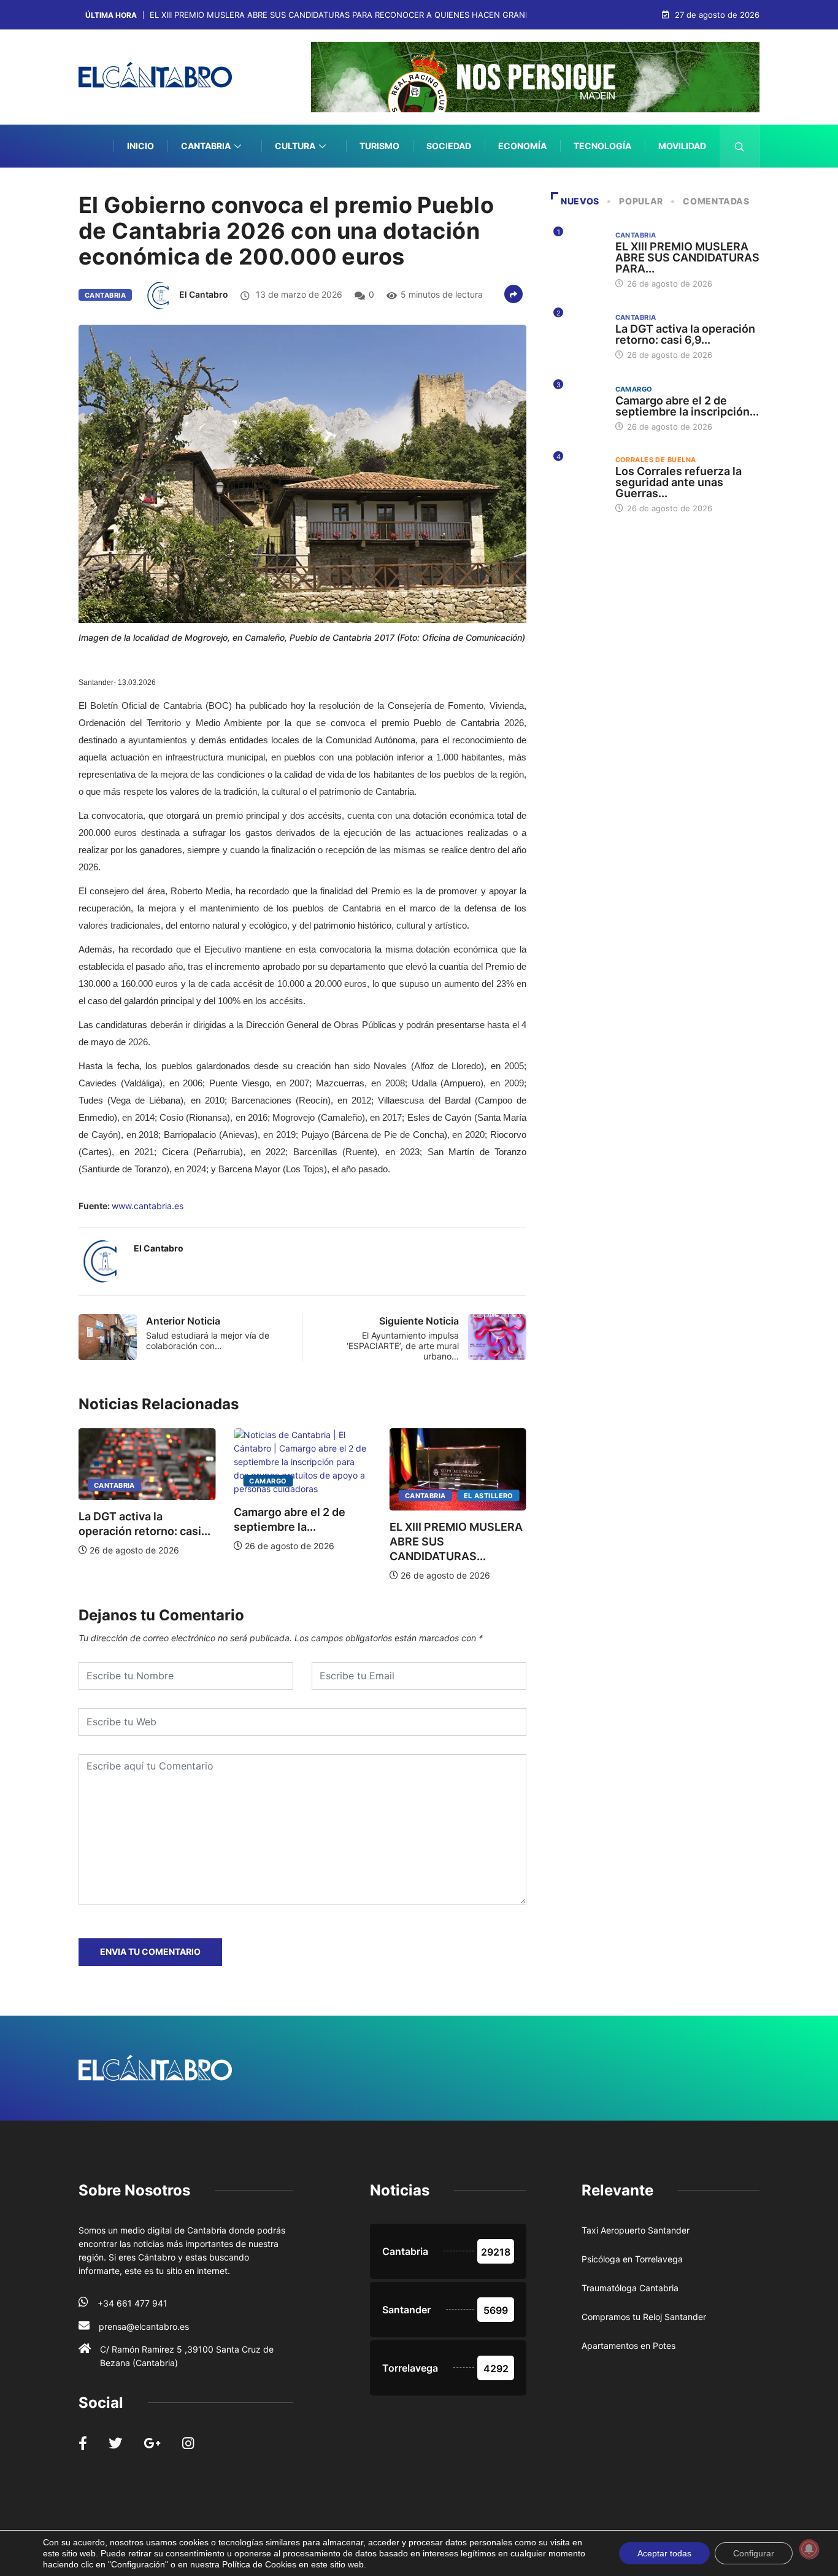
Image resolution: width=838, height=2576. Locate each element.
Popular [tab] (641, 201)
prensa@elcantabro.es (144, 2327)
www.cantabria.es (148, 1206)
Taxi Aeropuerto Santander (636, 2230)
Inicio (140, 146)
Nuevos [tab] (580, 201)
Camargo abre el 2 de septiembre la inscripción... (687, 406)
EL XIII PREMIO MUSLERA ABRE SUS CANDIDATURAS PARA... (687, 257)
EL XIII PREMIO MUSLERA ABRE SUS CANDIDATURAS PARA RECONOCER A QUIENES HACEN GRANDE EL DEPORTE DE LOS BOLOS (398, 15)
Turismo (379, 146)
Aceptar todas (664, 2553)
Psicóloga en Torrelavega (632, 2259)
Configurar (754, 2553)
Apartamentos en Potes (628, 2346)
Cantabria (206, 146)
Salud (692, 189)
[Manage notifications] (809, 2549)
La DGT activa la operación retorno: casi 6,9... (685, 334)
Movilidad (682, 146)
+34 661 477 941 (133, 2303)
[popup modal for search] (740, 146)
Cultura (295, 146)
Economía (522, 146)
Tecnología (602, 146)
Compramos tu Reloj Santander (644, 2317)
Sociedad (449, 146)
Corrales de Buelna (656, 460)
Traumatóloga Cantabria (630, 2288)
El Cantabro (204, 294)
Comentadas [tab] (716, 201)
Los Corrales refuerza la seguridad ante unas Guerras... (678, 482)
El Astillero (379, 1496)
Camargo (159, 1481)
